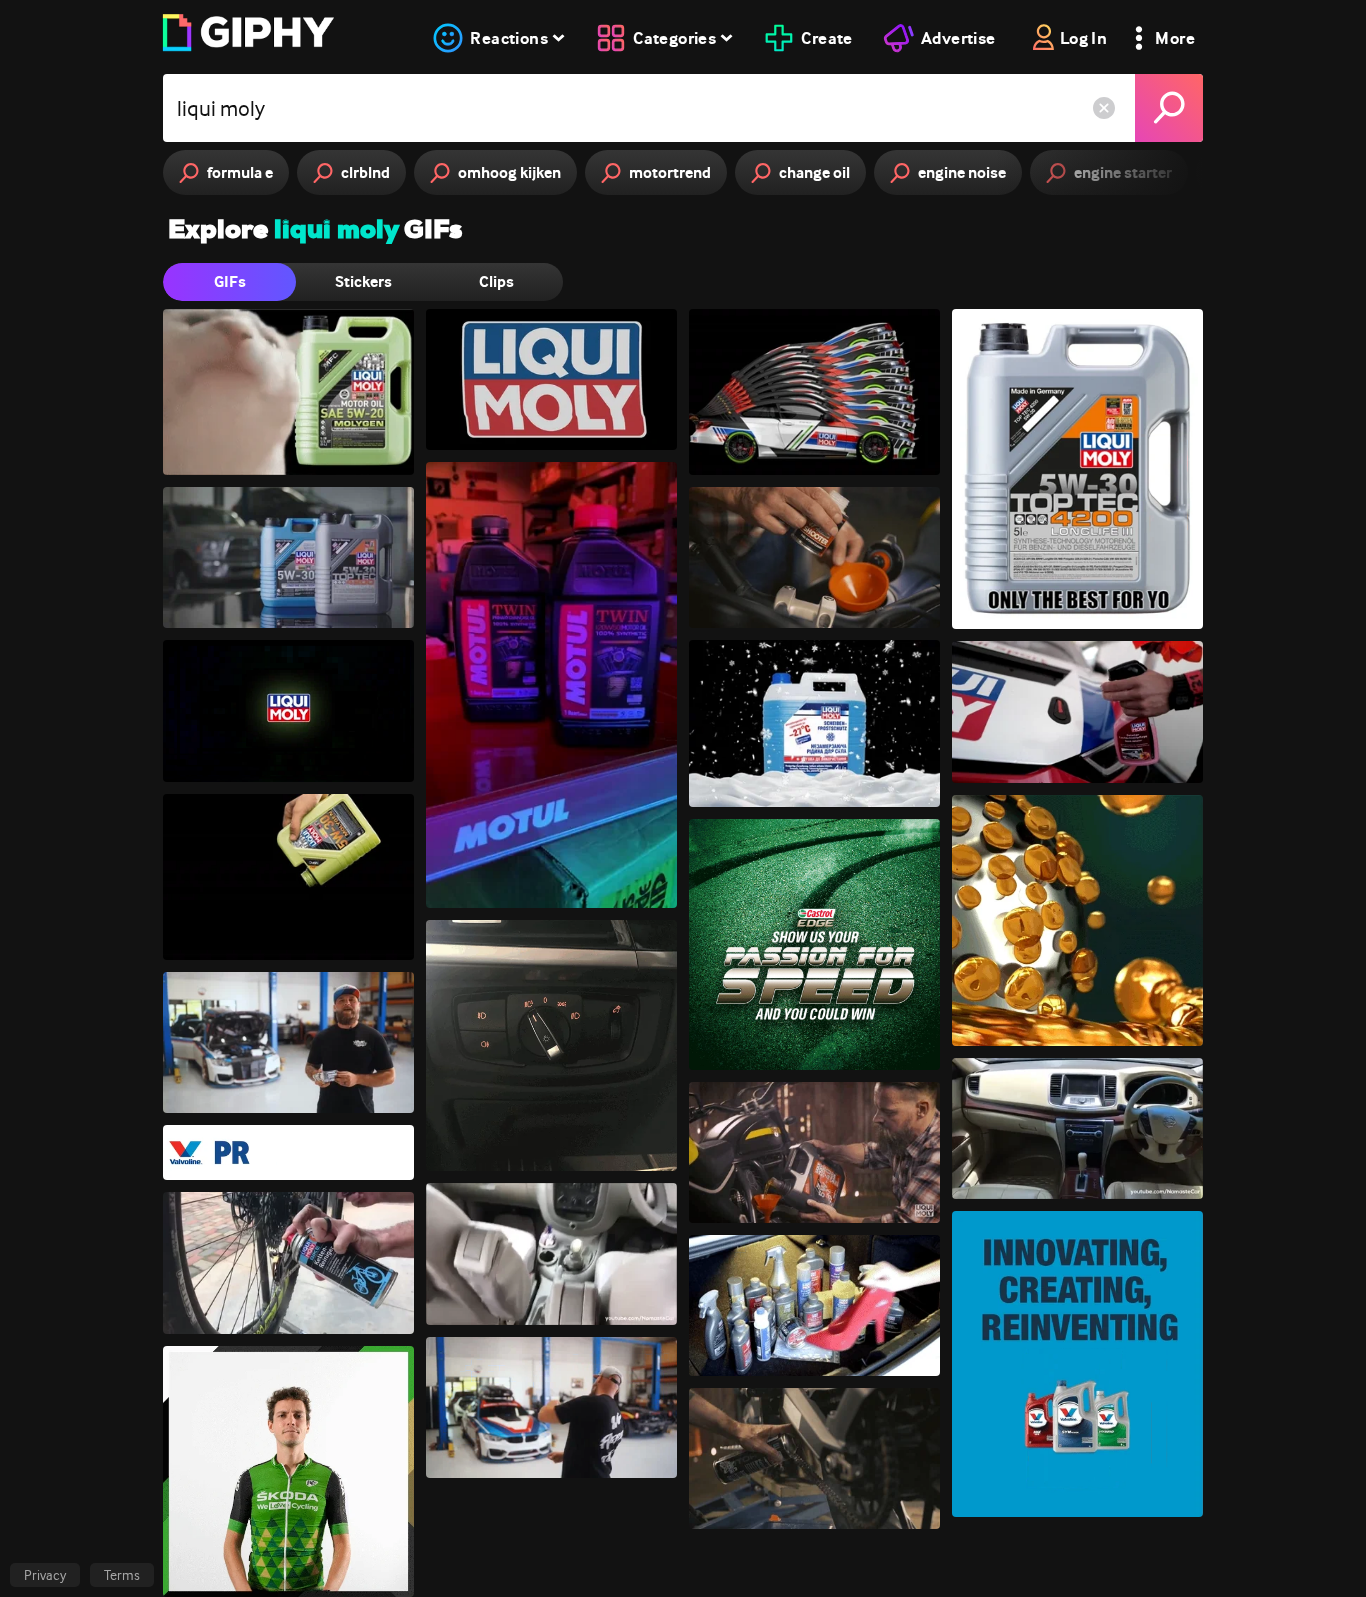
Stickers (363, 281)
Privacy (45, 1575)
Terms (122, 1575)
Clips (496, 281)
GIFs (230, 281)
